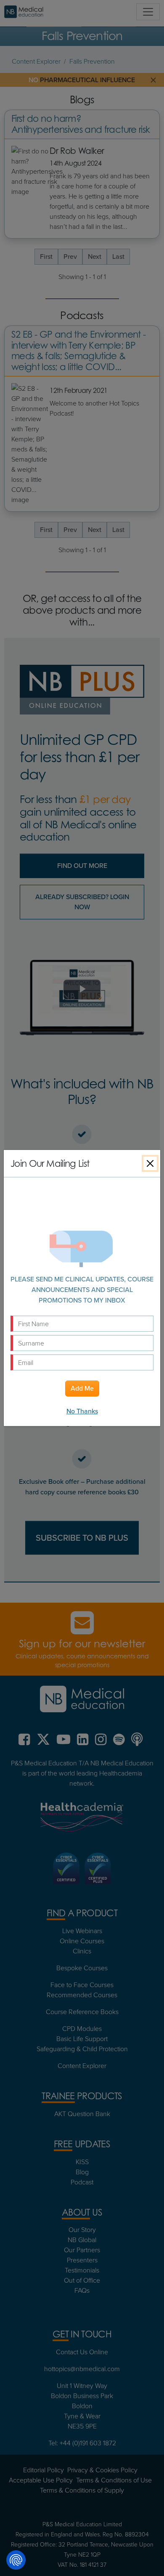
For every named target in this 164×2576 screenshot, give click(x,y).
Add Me (82, 1388)
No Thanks (82, 1411)
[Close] (150, 1163)
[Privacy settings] (16, 2560)
